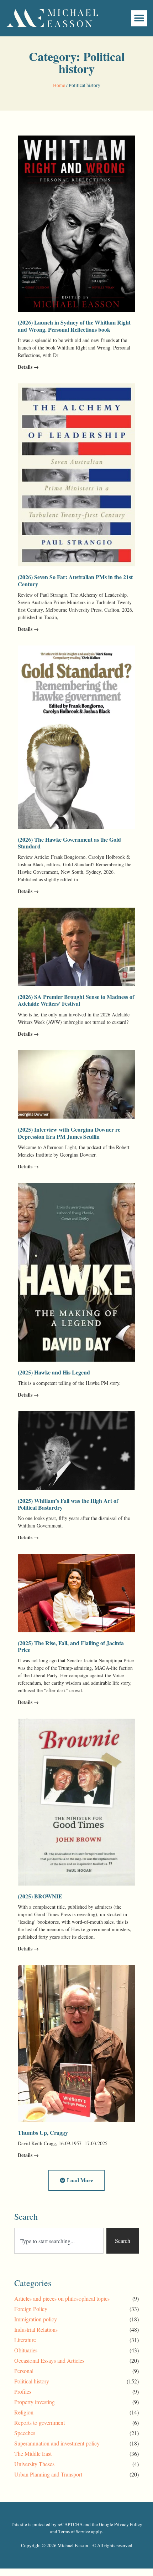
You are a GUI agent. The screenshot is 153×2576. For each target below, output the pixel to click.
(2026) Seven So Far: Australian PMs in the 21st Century (75, 580)
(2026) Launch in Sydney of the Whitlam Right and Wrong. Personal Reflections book (74, 326)
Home (59, 85)
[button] (139, 18)
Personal (24, 2371)
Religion (24, 2412)
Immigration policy (36, 2319)
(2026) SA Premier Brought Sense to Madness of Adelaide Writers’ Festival (76, 1000)
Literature (25, 2340)
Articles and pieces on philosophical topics (62, 2298)
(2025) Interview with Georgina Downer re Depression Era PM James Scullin (69, 1133)
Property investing (35, 2402)
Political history (32, 2381)
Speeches (25, 2433)
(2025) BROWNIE (40, 1896)
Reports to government (39, 2422)
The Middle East (33, 2453)
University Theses (34, 2464)
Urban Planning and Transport (48, 2474)
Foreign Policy (31, 2309)
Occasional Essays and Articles (49, 2360)
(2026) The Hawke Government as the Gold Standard (69, 843)
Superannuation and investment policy (57, 2443)
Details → (28, 367)
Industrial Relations (36, 2329)
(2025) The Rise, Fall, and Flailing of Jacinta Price (71, 1646)
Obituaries (26, 2350)
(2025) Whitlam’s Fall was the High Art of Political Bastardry (68, 1504)
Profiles (23, 2391)
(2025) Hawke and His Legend (54, 1372)
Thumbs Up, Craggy (43, 2133)
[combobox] (59, 2241)
